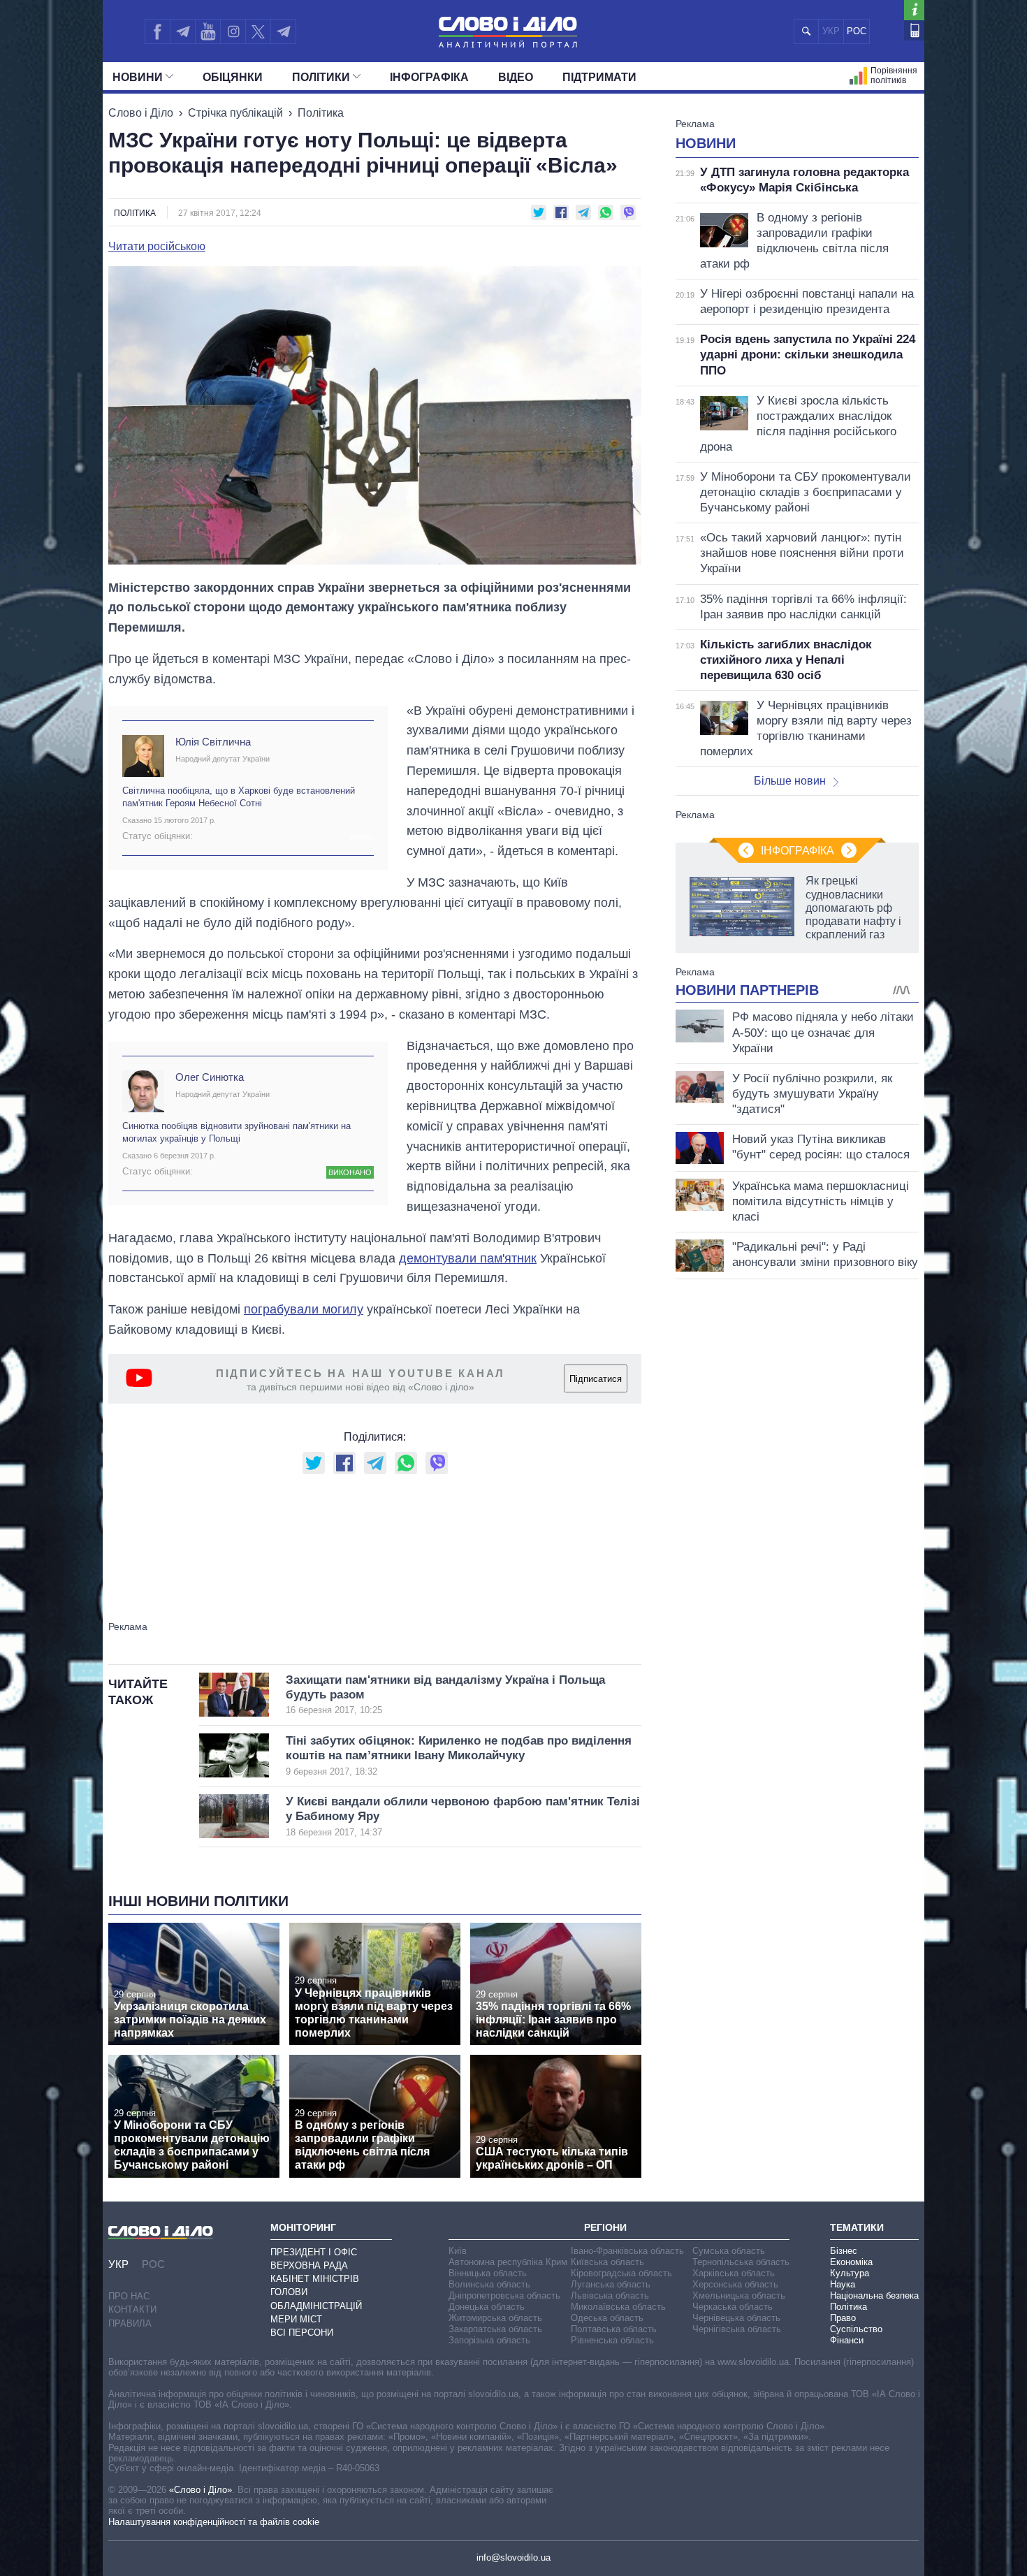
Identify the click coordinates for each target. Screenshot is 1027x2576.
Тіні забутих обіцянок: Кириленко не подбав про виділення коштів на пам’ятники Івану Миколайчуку (459, 1755)
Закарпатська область (495, 2329)
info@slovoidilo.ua (513, 2557)
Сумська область (729, 2251)
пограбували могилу (304, 1309)
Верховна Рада (309, 2265)
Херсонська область (735, 2284)
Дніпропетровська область (504, 2295)
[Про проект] (914, 10)
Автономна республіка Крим (508, 2262)
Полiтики (321, 77)
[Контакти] (914, 30)
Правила (130, 2323)
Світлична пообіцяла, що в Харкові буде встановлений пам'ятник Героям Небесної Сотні (239, 797)
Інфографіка (429, 77)
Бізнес (844, 2251)
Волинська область (489, 2284)
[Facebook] (157, 31)
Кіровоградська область (621, 2273)
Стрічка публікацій (235, 113)
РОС (857, 31)
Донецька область (487, 2307)
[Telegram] (182, 31)
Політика (321, 113)
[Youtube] (207, 31)
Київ (458, 2251)
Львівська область (610, 2295)
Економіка (851, 2262)
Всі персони (302, 2333)
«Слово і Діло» (201, 2490)
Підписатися (596, 1379)
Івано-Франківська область (627, 2251)
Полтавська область (614, 2329)
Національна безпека (874, 2295)
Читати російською (157, 247)
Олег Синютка (210, 1077)
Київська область (607, 2262)
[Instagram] (233, 31)
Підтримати (599, 77)
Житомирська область (495, 2318)
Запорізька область (489, 2340)
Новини (138, 77)
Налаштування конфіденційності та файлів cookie (214, 2522)
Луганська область (611, 2284)
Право (843, 2318)
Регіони (605, 2227)
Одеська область (607, 2318)
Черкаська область (733, 2307)
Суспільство (856, 2329)
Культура (850, 2273)
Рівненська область (612, 2340)
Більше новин (790, 781)
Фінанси (847, 2340)
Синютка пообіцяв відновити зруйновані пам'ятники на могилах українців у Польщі (236, 1132)
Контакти (132, 2309)
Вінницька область (488, 2273)
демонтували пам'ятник (468, 1258)
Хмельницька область (739, 2295)
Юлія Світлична (213, 742)
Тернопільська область (741, 2262)
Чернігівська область (737, 2329)
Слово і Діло (141, 113)
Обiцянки (233, 77)
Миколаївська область (618, 2307)
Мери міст (296, 2319)
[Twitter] (258, 31)
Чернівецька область (736, 2318)
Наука (843, 2284)
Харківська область (734, 2273)
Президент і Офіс (314, 2252)
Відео (516, 77)
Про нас (129, 2296)
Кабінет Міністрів (315, 2279)
